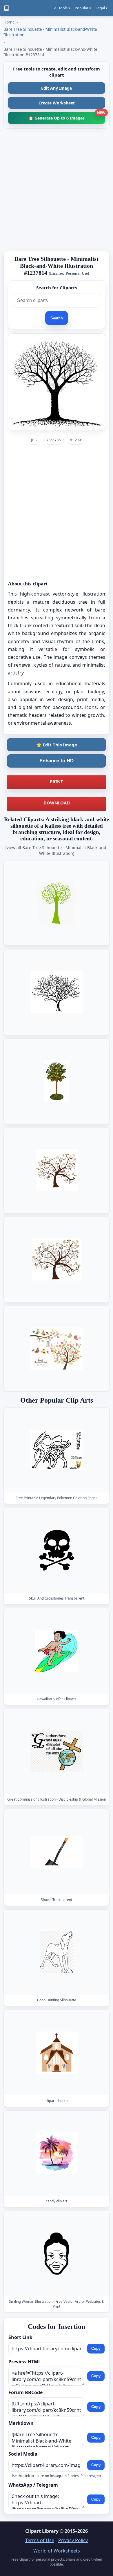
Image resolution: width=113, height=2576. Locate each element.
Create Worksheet (57, 103)
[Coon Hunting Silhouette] (57, 1952)
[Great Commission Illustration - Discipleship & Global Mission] (57, 1751)
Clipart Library (42, 2531)
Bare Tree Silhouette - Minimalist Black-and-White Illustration (50, 32)
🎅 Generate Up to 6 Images (67, 116)
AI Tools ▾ (62, 8)
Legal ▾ (102, 8)
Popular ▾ (83, 8)
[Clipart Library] (6, 8)
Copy (96, 2348)
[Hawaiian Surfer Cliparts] (57, 1651)
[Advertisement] (57, 190)
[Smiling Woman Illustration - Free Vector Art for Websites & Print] (57, 2254)
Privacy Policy (73, 2540)
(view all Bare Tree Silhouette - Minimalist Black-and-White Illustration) (57, 850)
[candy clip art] (57, 2153)
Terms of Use (40, 2540)
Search (57, 318)
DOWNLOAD (57, 803)
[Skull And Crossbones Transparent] (57, 1550)
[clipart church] (57, 2053)
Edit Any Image (57, 88)
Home (9, 22)
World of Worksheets (57, 2551)
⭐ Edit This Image (57, 745)
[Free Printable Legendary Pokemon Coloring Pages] (57, 1450)
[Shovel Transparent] (57, 1852)
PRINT (57, 782)
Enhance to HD (57, 761)
